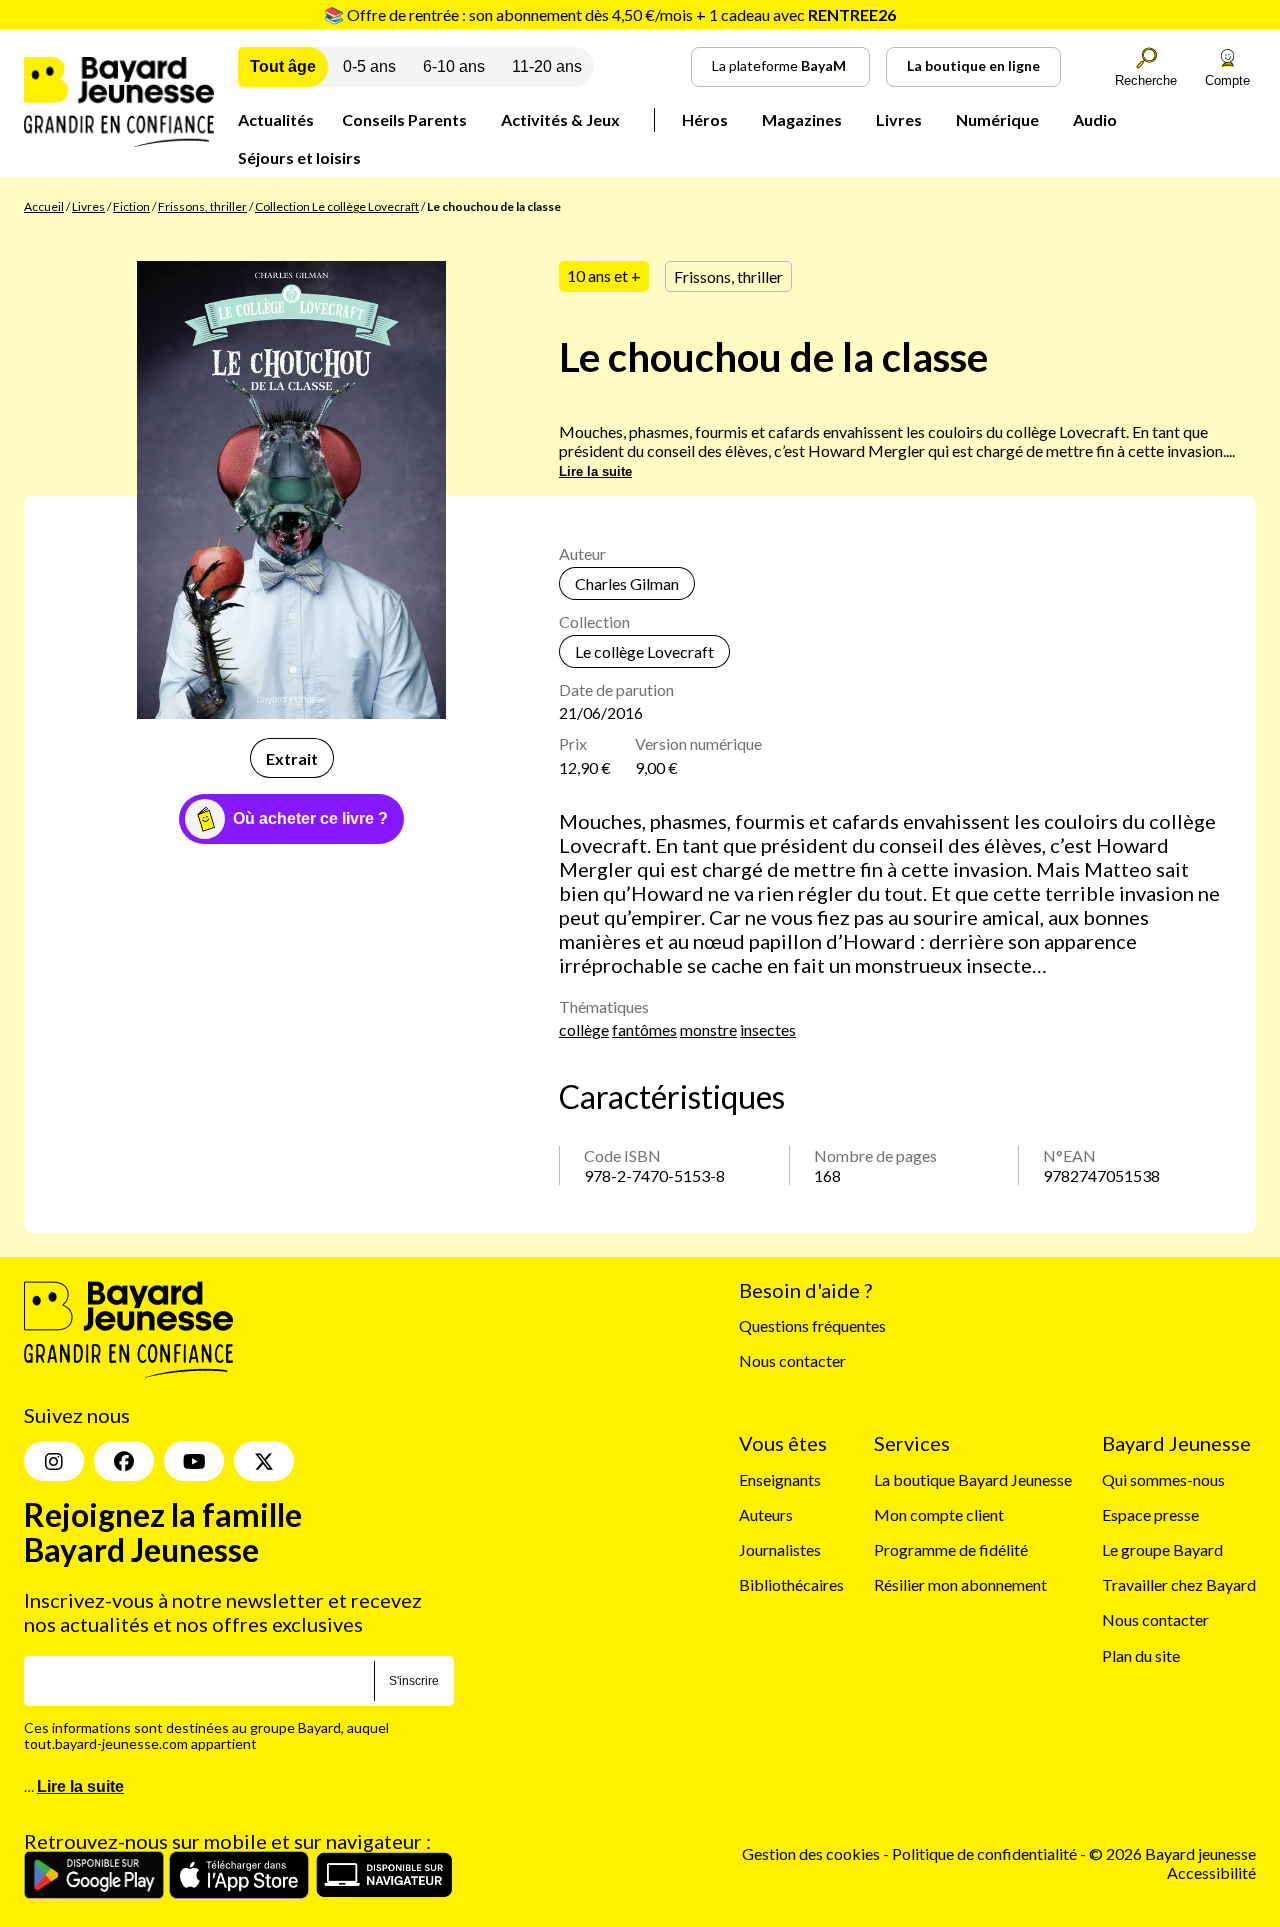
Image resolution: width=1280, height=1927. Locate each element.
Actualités (276, 119)
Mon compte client (939, 1514)
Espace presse (1150, 1514)
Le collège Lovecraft (644, 651)
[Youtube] (194, 1461)
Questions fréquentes (812, 1325)
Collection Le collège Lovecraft (337, 206)
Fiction (131, 206)
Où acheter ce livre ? (310, 818)
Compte (1227, 80)
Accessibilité (1211, 1872)
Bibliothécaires (791, 1584)
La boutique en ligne (973, 65)
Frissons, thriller (202, 206)
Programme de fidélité (951, 1549)
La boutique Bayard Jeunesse (973, 1479)
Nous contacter (792, 1360)
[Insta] (54, 1461)
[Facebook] (124, 1461)
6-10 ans (454, 66)
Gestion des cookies (811, 1853)
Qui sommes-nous (1163, 1479)
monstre (708, 1029)
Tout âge (283, 66)
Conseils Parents (404, 119)
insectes (768, 1029)
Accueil (44, 206)
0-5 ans (369, 66)
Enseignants (780, 1479)
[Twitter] (264, 1461)
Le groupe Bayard (1162, 1549)
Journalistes (780, 1549)
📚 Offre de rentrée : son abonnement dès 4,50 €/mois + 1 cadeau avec (610, 14)
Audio (1095, 119)
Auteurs (766, 1514)
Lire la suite (595, 471)
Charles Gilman (627, 583)
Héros (705, 119)
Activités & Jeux (560, 119)
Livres (899, 119)
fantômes (644, 1029)
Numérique (997, 119)
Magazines (802, 119)
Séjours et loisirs (299, 157)
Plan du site (1141, 1655)
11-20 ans (547, 66)
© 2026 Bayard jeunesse (1172, 1853)
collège (584, 1029)
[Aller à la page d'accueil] (119, 140)
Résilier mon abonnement (960, 1584)
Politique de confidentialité (986, 1853)
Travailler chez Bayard (1179, 1584)
